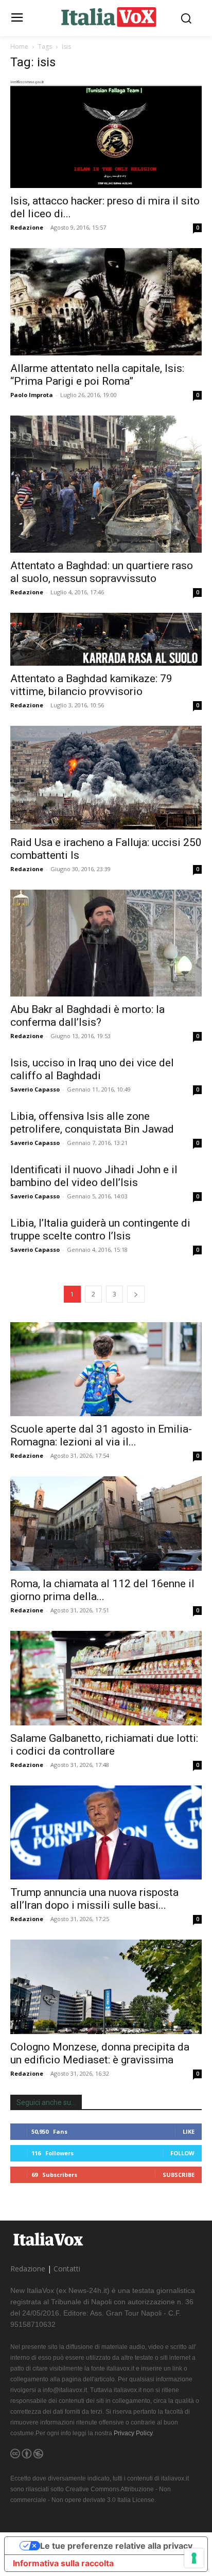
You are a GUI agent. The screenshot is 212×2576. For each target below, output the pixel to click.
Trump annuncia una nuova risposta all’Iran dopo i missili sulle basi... (94, 1899)
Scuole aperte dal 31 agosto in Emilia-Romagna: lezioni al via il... (101, 1435)
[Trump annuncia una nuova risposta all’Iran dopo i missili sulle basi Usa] (106, 1833)
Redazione (27, 227)
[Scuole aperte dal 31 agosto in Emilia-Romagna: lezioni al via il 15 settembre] (106, 1369)
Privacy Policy (133, 2433)
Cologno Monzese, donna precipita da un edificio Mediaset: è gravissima (100, 2053)
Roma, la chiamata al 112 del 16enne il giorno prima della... (102, 1590)
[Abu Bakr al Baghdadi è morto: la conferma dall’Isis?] (106, 943)
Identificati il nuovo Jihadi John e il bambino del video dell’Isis (94, 1176)
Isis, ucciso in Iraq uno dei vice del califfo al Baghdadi (92, 1069)
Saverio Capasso (35, 1089)
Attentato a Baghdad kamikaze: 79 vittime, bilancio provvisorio (91, 685)
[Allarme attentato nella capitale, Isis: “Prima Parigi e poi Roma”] (106, 302)
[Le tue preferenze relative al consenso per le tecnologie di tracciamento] (194, 2558)
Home (19, 46)
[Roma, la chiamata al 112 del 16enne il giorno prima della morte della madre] (106, 1524)
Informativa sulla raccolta (63, 2563)
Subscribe (179, 2175)
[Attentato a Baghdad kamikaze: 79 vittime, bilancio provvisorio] (106, 639)
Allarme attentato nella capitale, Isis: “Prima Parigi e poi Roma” (97, 375)
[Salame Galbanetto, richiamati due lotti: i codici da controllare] (106, 1678)
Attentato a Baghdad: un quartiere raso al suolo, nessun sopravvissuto (102, 572)
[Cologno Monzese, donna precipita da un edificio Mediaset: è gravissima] (106, 1987)
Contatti (67, 2269)
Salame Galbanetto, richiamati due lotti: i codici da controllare (104, 1745)
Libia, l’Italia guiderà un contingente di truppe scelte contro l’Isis (100, 1229)
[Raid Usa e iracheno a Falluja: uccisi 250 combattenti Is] (106, 777)
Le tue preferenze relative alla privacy (116, 2546)
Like (189, 2131)
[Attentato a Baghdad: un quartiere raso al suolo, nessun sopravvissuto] (106, 484)
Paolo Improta (32, 395)
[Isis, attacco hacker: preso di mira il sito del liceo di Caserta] (106, 134)
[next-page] (136, 1294)
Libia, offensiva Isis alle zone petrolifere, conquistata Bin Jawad (92, 1123)
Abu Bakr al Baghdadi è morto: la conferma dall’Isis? (87, 1016)
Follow (182, 2153)
